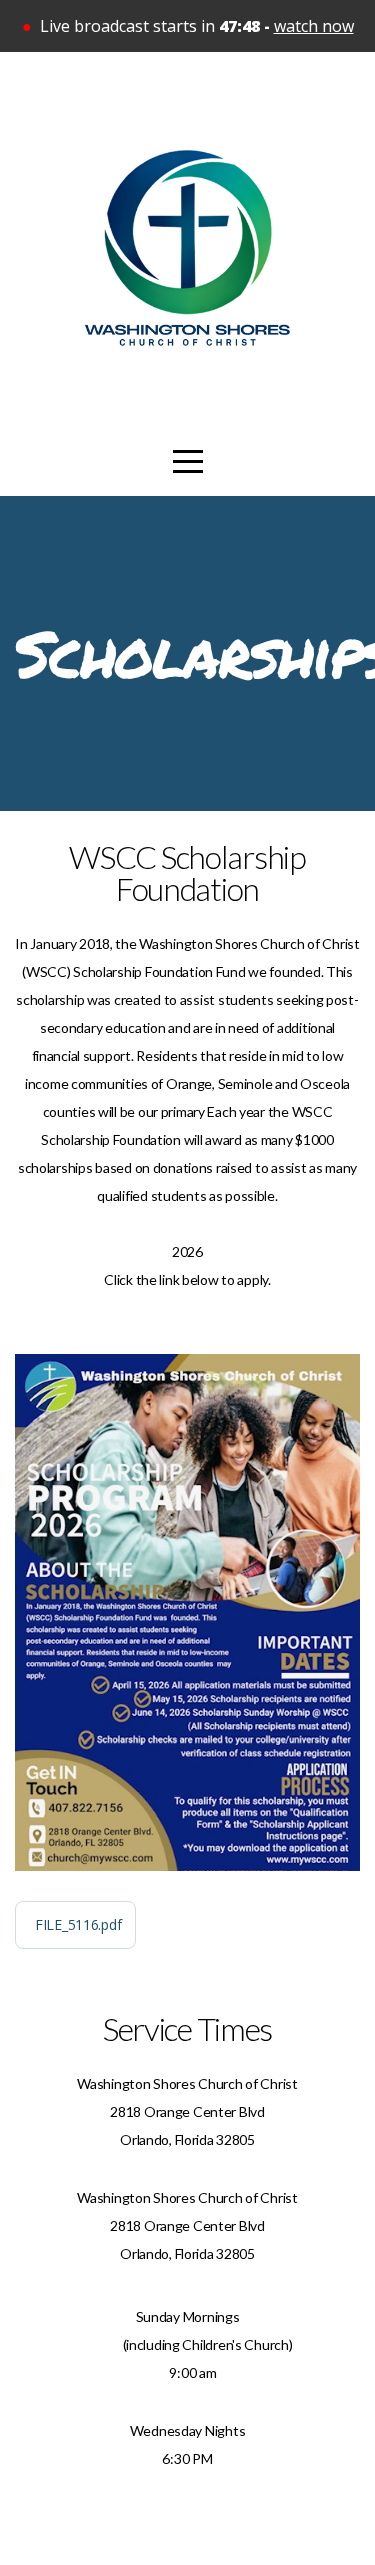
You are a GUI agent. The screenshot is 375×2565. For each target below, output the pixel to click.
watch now (314, 26)
